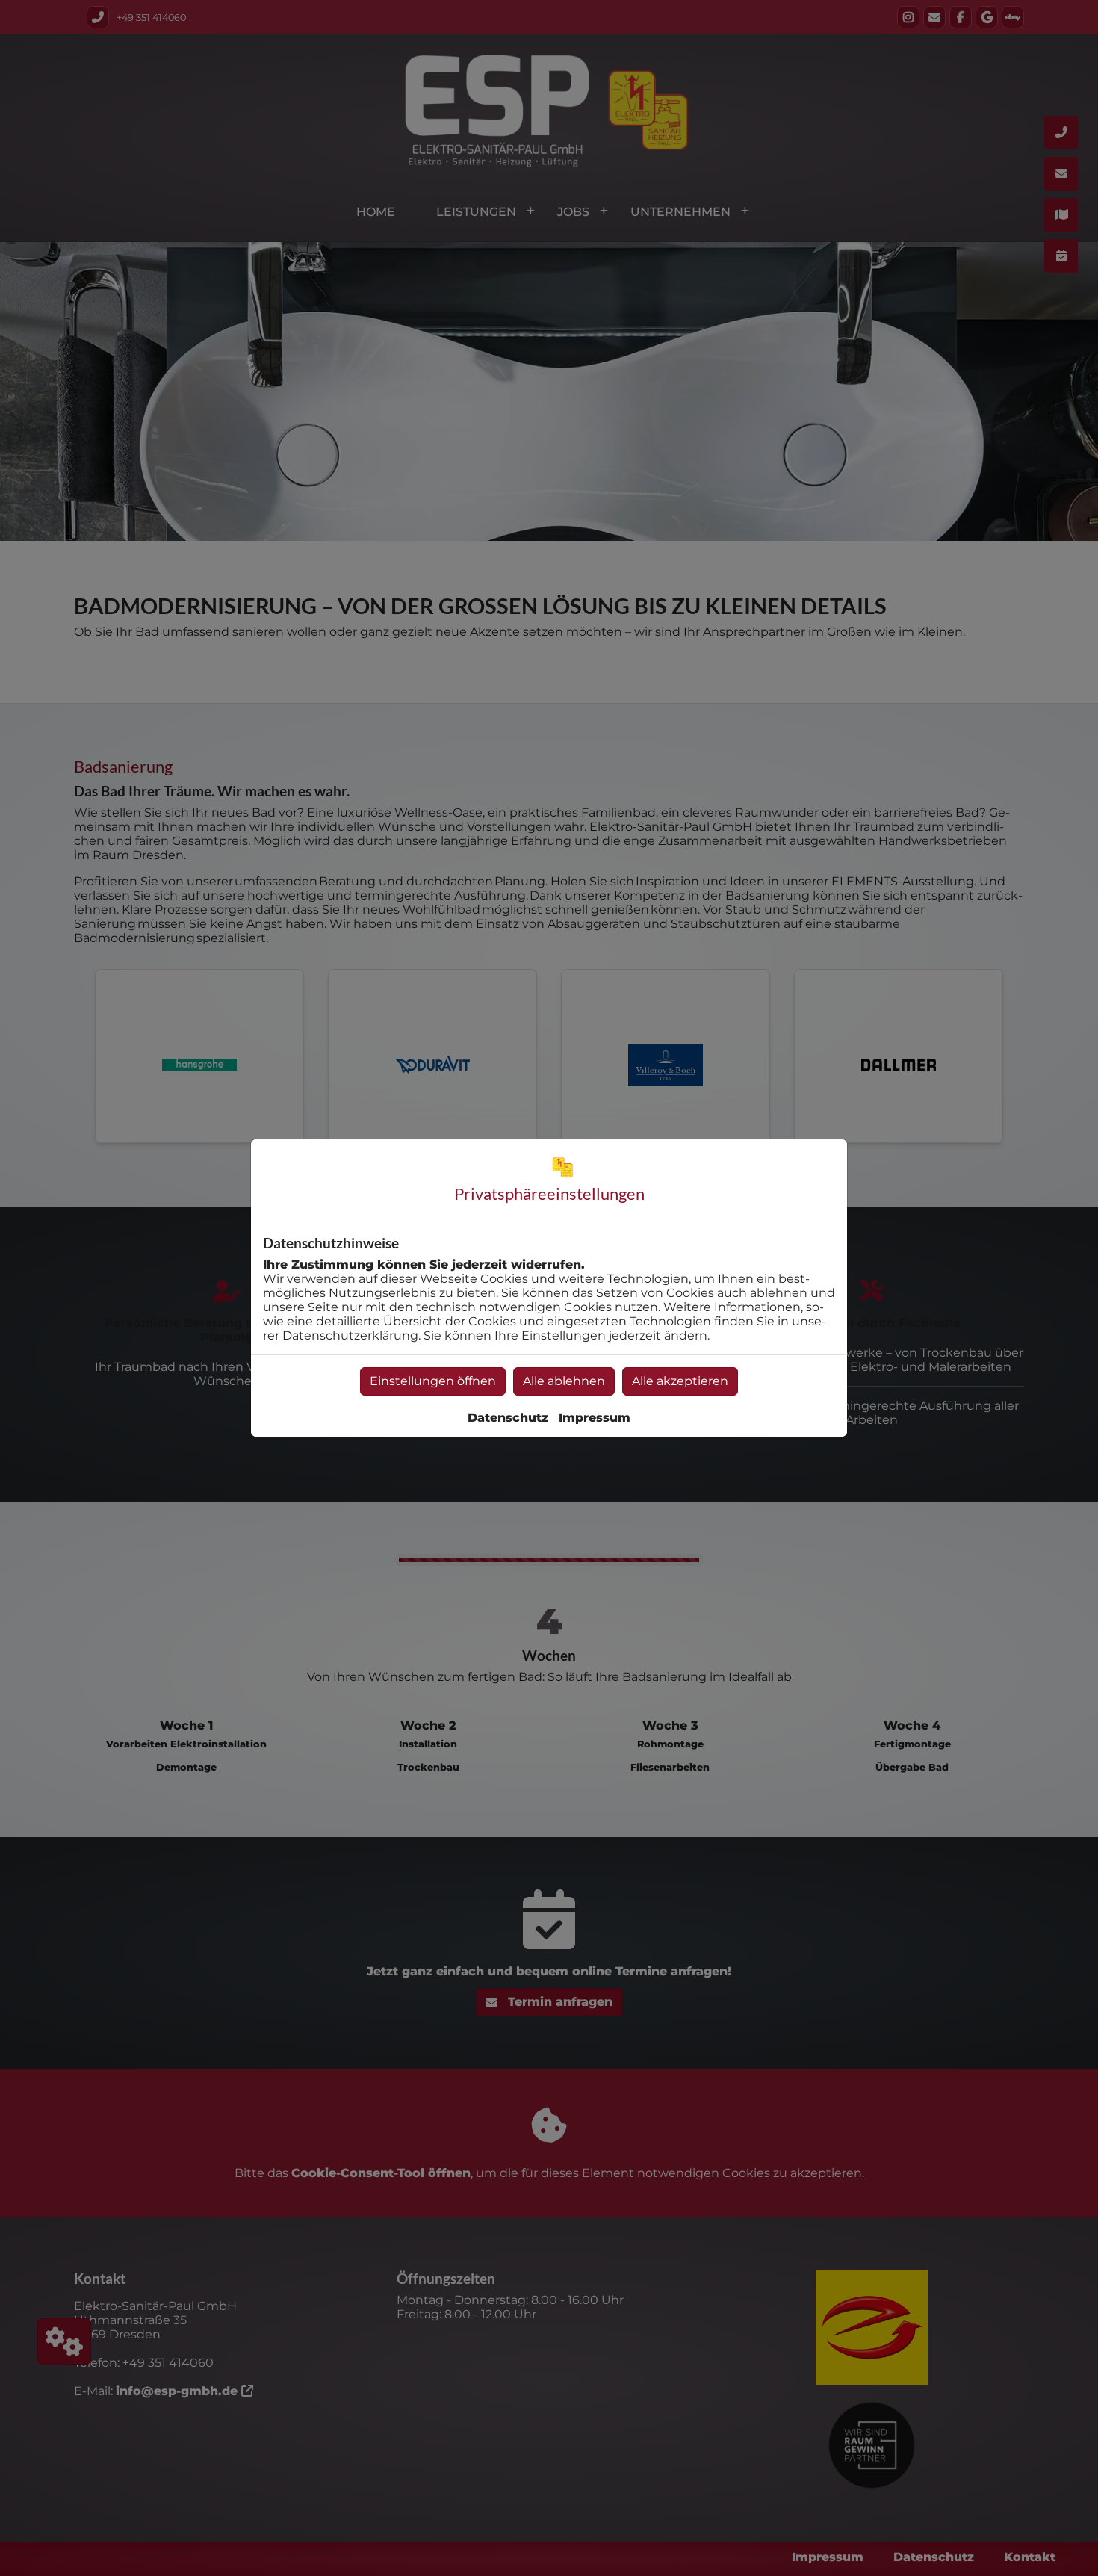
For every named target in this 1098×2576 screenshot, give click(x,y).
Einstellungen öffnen (433, 1381)
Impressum (595, 1418)
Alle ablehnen (564, 1381)
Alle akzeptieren (680, 1381)
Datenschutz (508, 1418)
